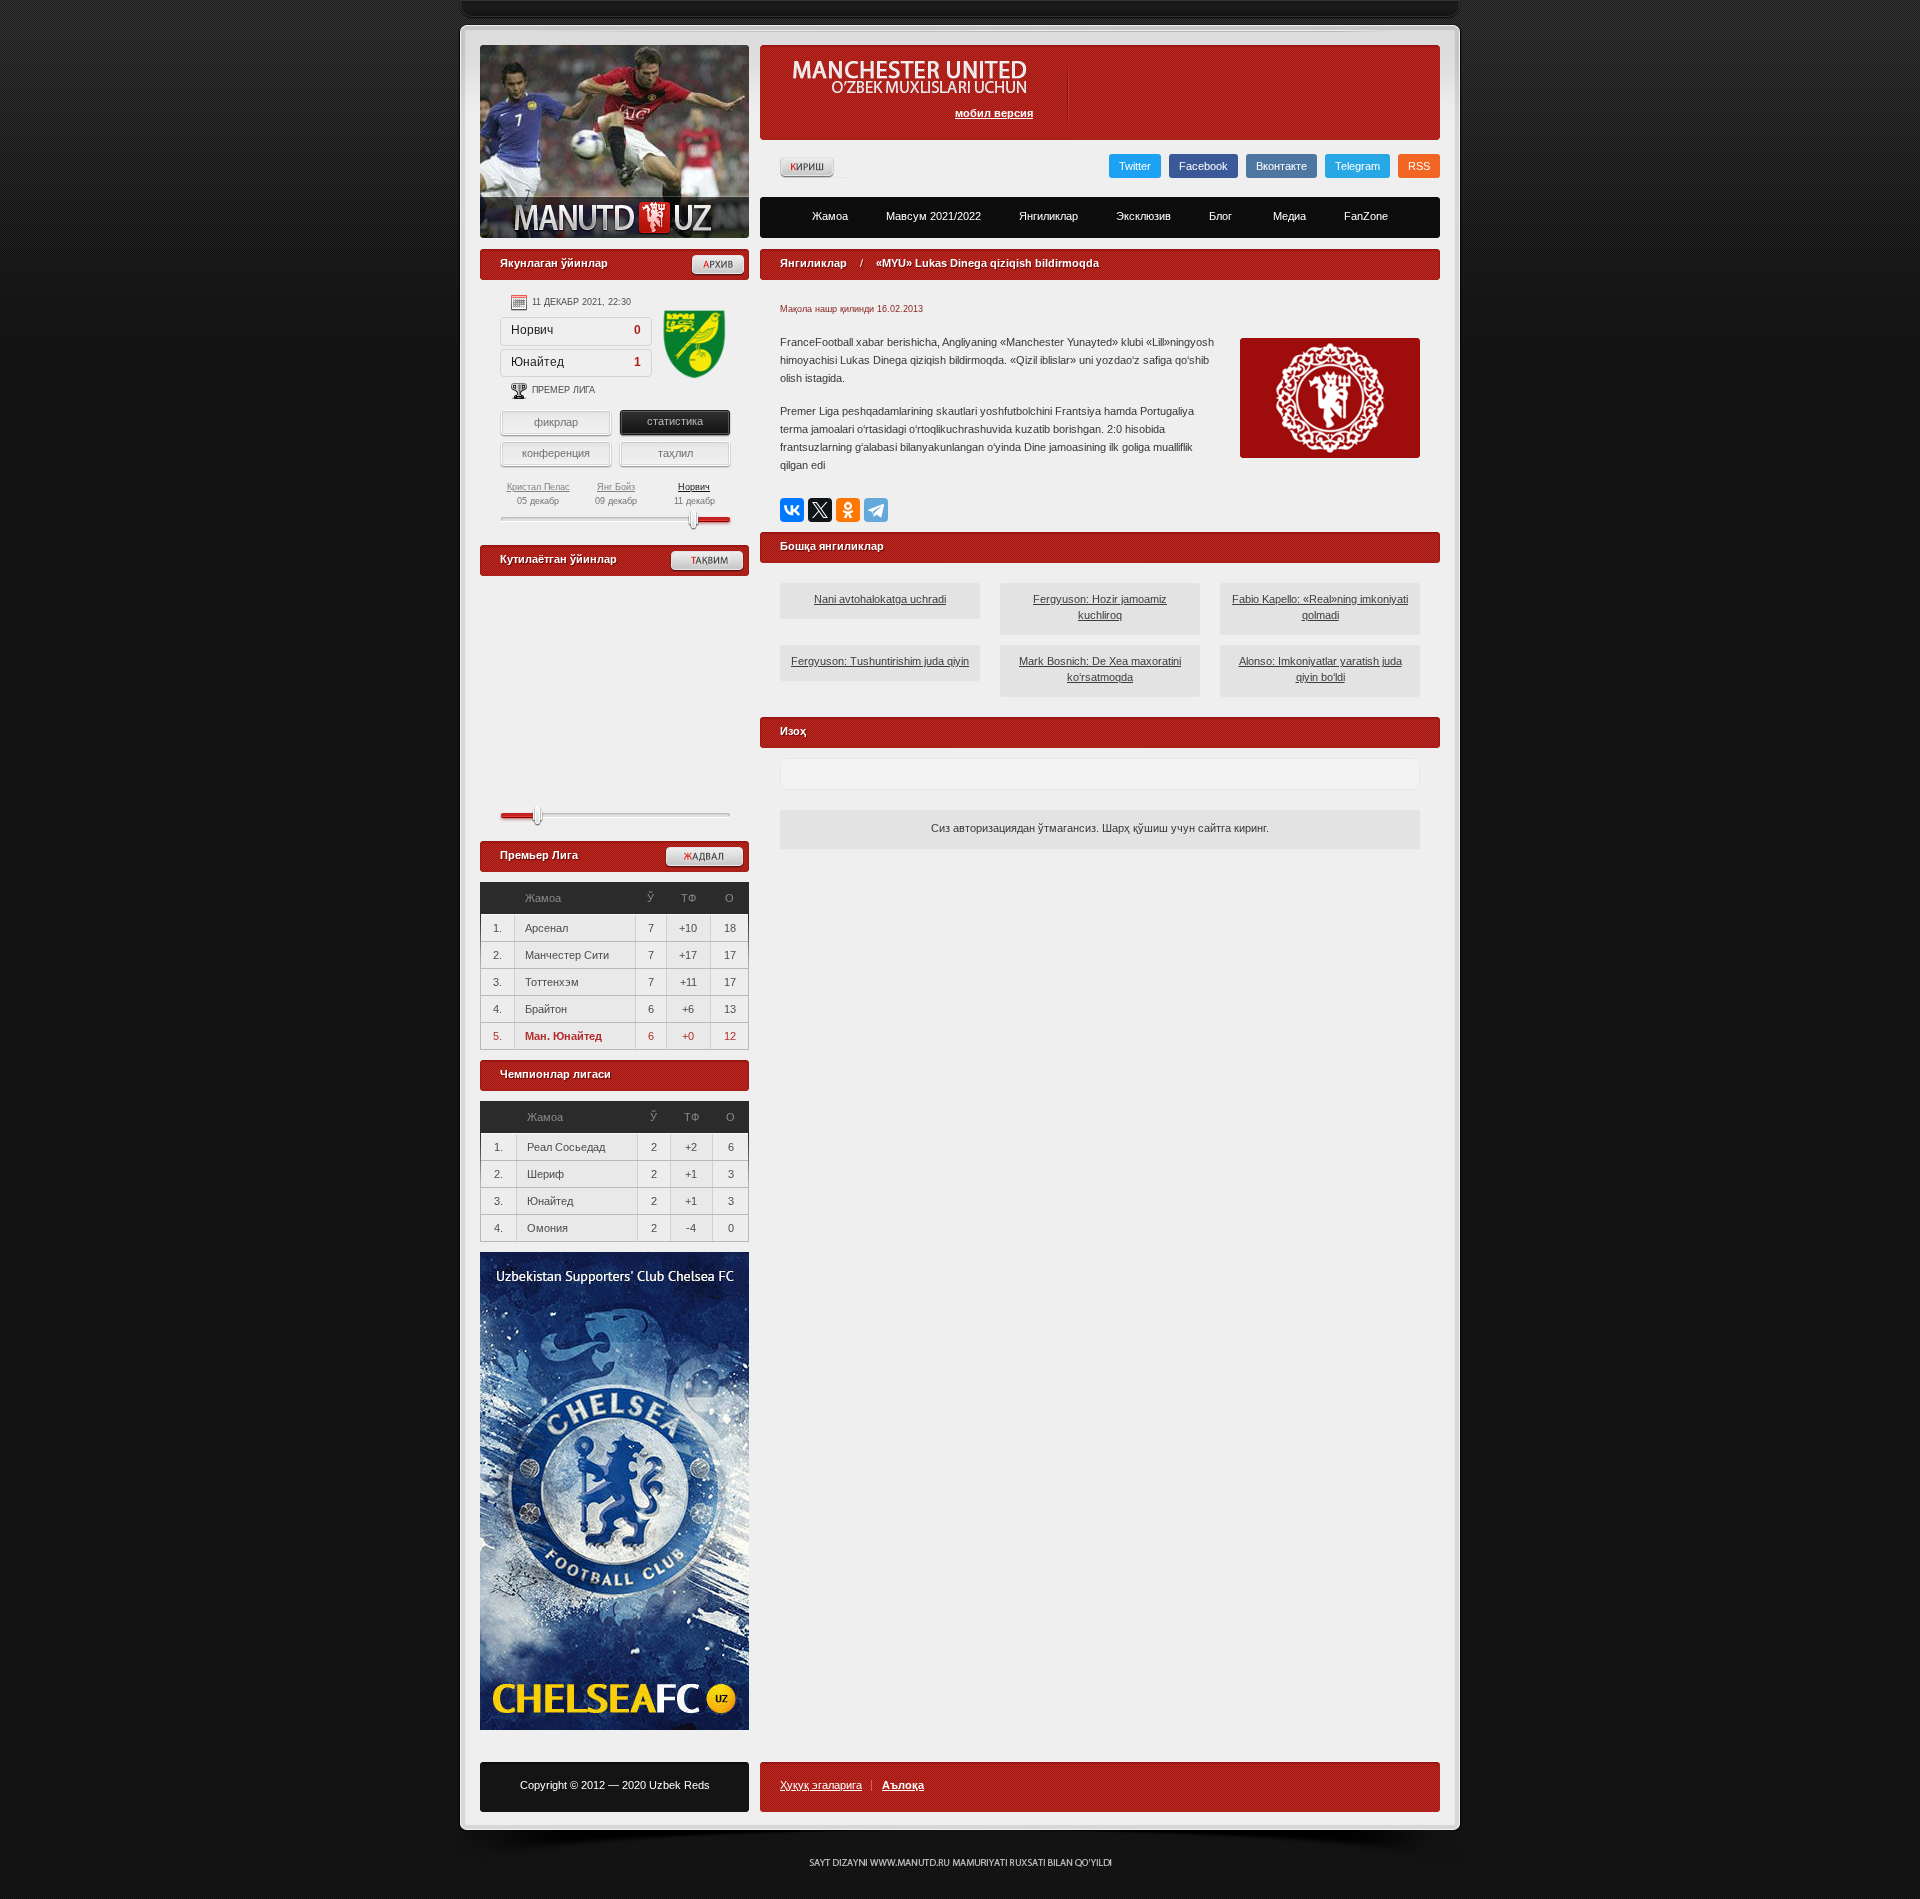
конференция (556, 453)
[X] (820, 510)
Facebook (1203, 166)
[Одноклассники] (848, 510)
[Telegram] (876, 510)
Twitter (1135, 166)
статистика (675, 421)
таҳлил (675, 453)
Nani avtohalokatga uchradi (880, 599)
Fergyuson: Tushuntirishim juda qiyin (880, 661)
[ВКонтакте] (792, 510)
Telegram (1357, 166)
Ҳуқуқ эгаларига (821, 1785)
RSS (1419, 166)
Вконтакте (1281, 166)
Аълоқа (903, 1785)
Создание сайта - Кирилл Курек (960, 1863)
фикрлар (556, 422)
